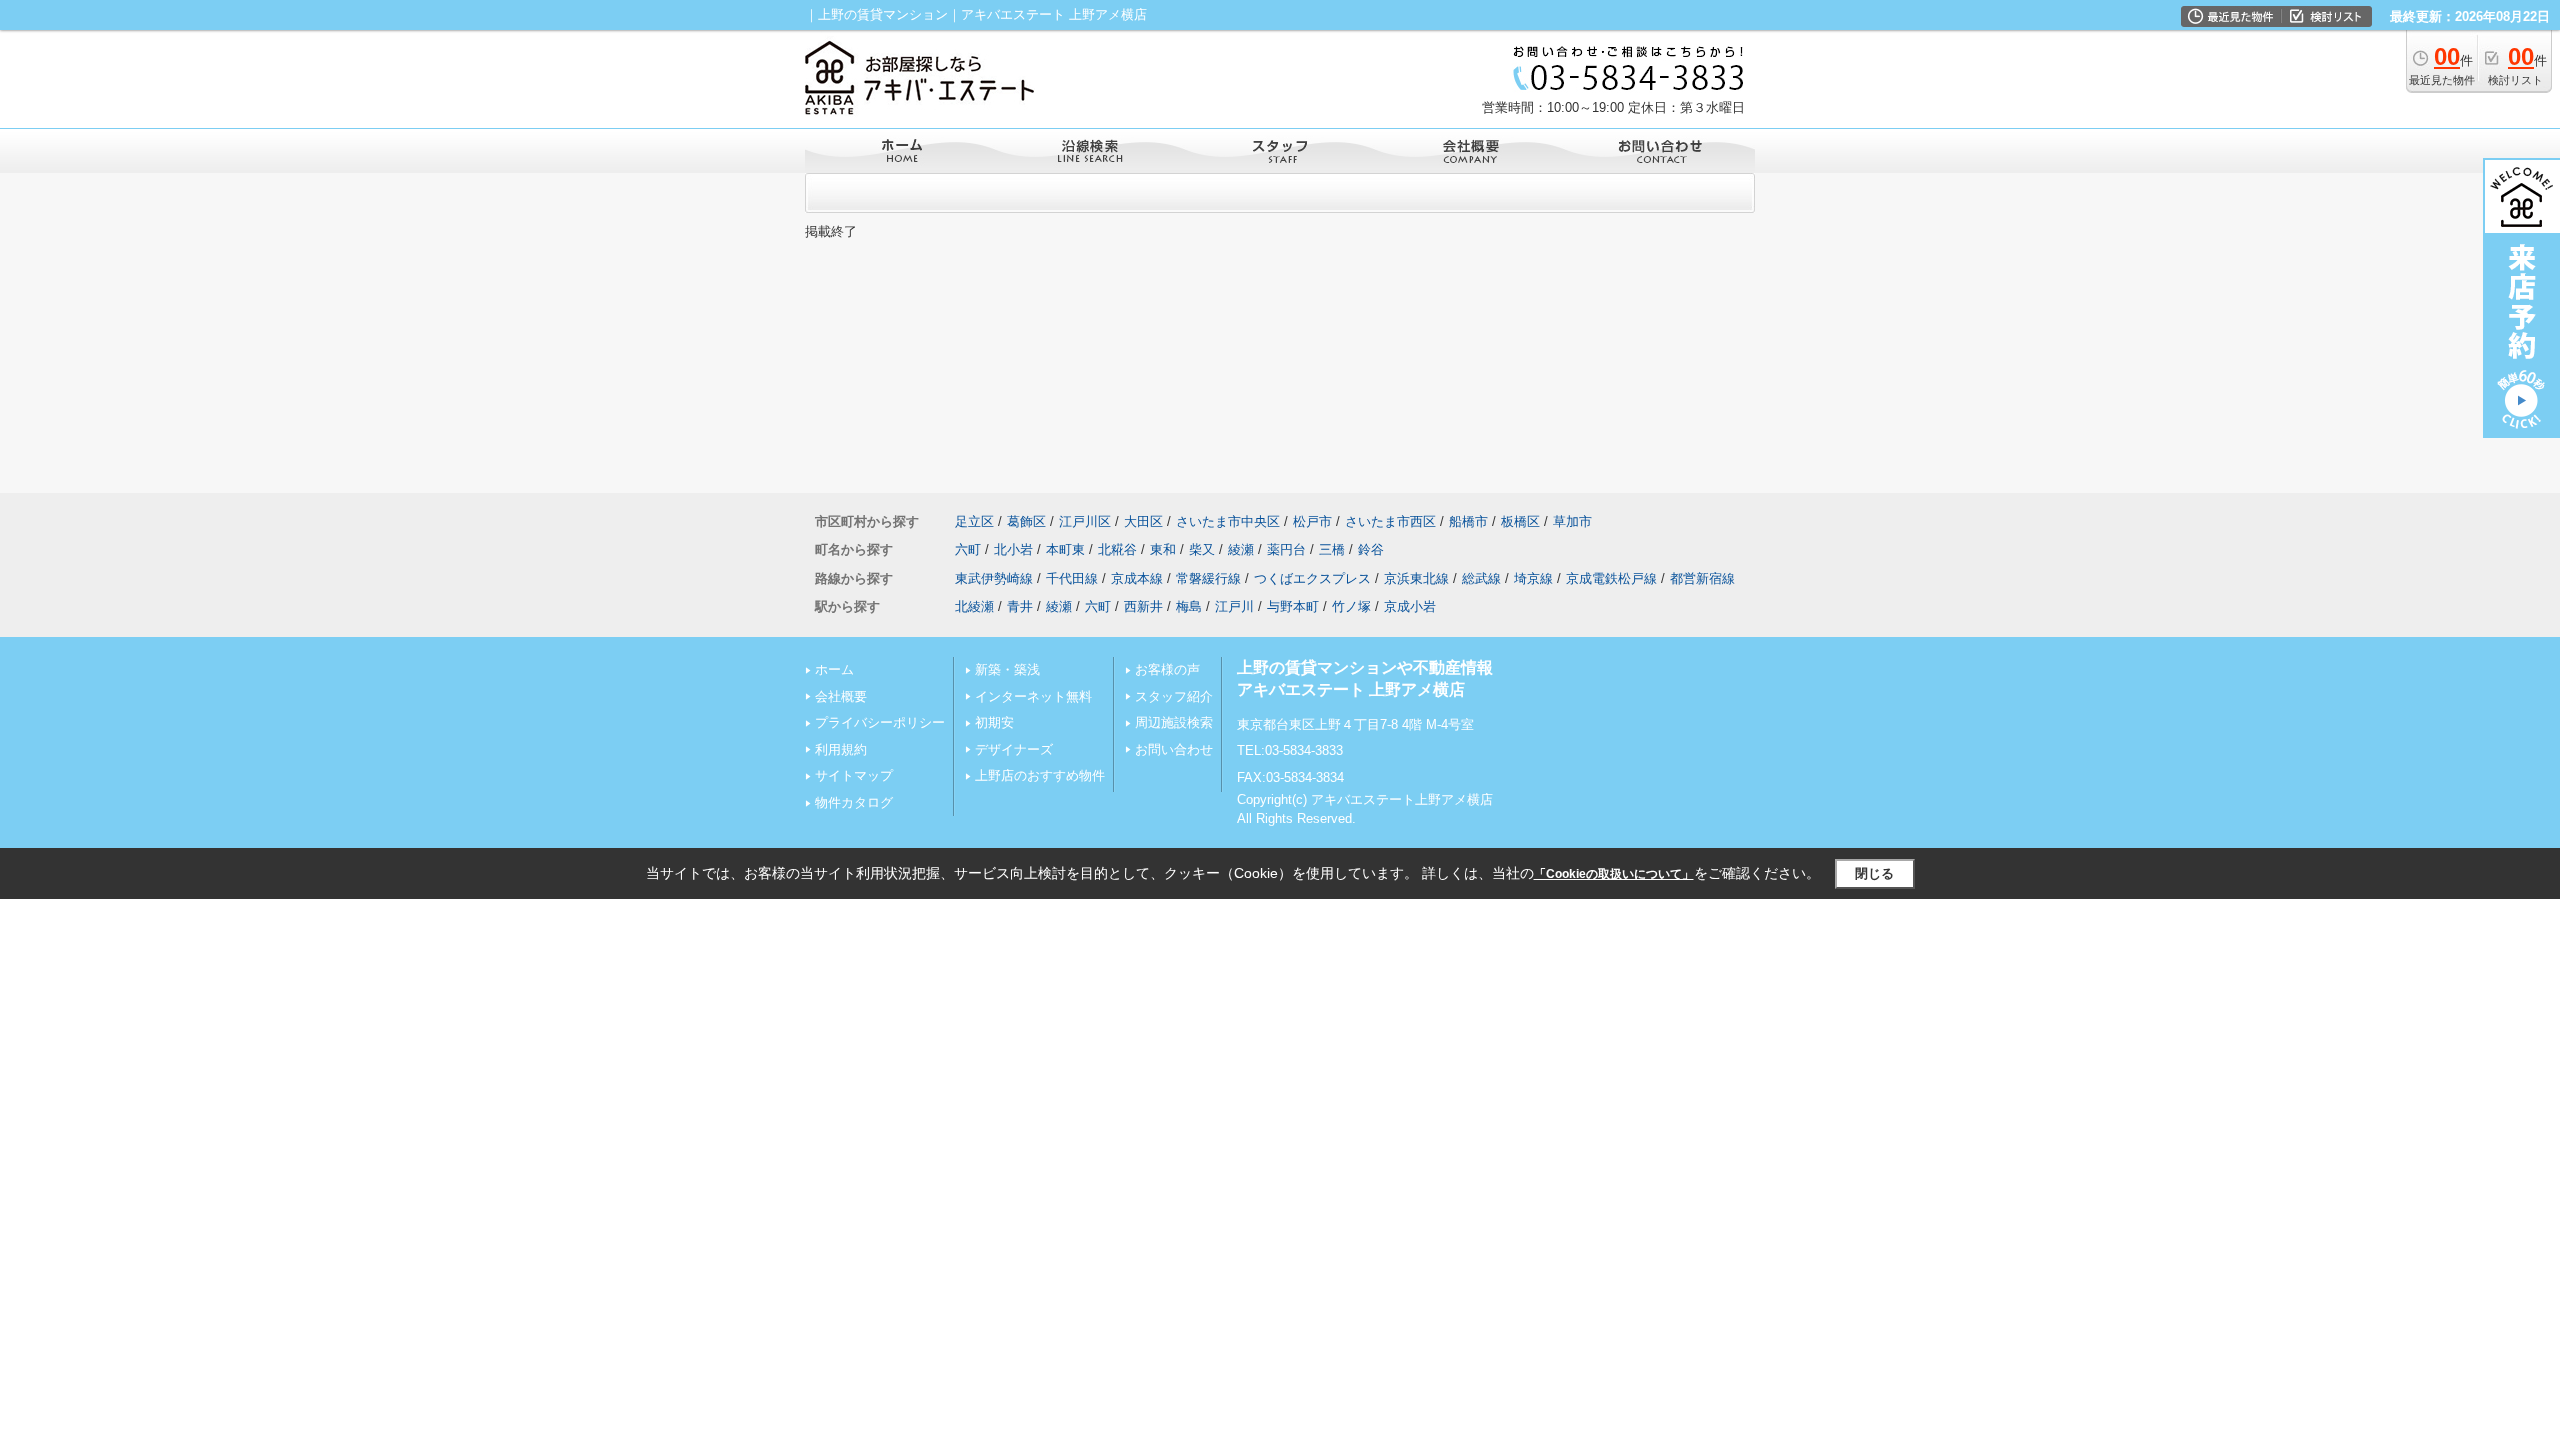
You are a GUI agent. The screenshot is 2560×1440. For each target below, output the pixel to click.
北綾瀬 (974, 606)
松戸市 (1312, 521)
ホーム (834, 669)
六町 (968, 549)
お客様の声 (1167, 669)
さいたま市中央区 (1228, 521)
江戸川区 (1085, 521)
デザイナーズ (1014, 749)
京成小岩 (1410, 606)
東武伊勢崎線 (994, 578)
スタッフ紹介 (1174, 696)
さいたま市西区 (1390, 521)
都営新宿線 (1702, 578)
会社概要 (841, 696)
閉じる (1874, 873)
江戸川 (1234, 606)
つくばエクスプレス (1312, 578)
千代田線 (1072, 578)
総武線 (1481, 578)
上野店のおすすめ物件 (1040, 775)
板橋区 (1520, 521)
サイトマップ (854, 775)
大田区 (1143, 521)
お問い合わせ (1174, 749)
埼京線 (1533, 578)
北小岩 (1013, 549)
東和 (1163, 549)
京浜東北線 (1416, 578)
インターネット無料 (1033, 696)
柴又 (1202, 549)
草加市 (1572, 521)
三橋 (1332, 549)
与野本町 (1293, 606)
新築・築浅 (1007, 669)
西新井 (1143, 606)
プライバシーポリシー (880, 722)
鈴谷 (1371, 549)
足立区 (974, 521)
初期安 (994, 722)
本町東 (1065, 549)
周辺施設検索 (1174, 722)
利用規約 (841, 749)
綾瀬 (1241, 549)
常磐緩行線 (1208, 578)
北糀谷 (1117, 549)
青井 (1020, 606)
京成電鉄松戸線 (1611, 578)
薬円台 (1286, 549)
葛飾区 (1026, 521)
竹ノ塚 (1351, 606)
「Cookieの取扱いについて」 (1614, 874)
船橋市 (1468, 521)
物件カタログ (854, 802)
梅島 (1189, 606)
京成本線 (1137, 578)
